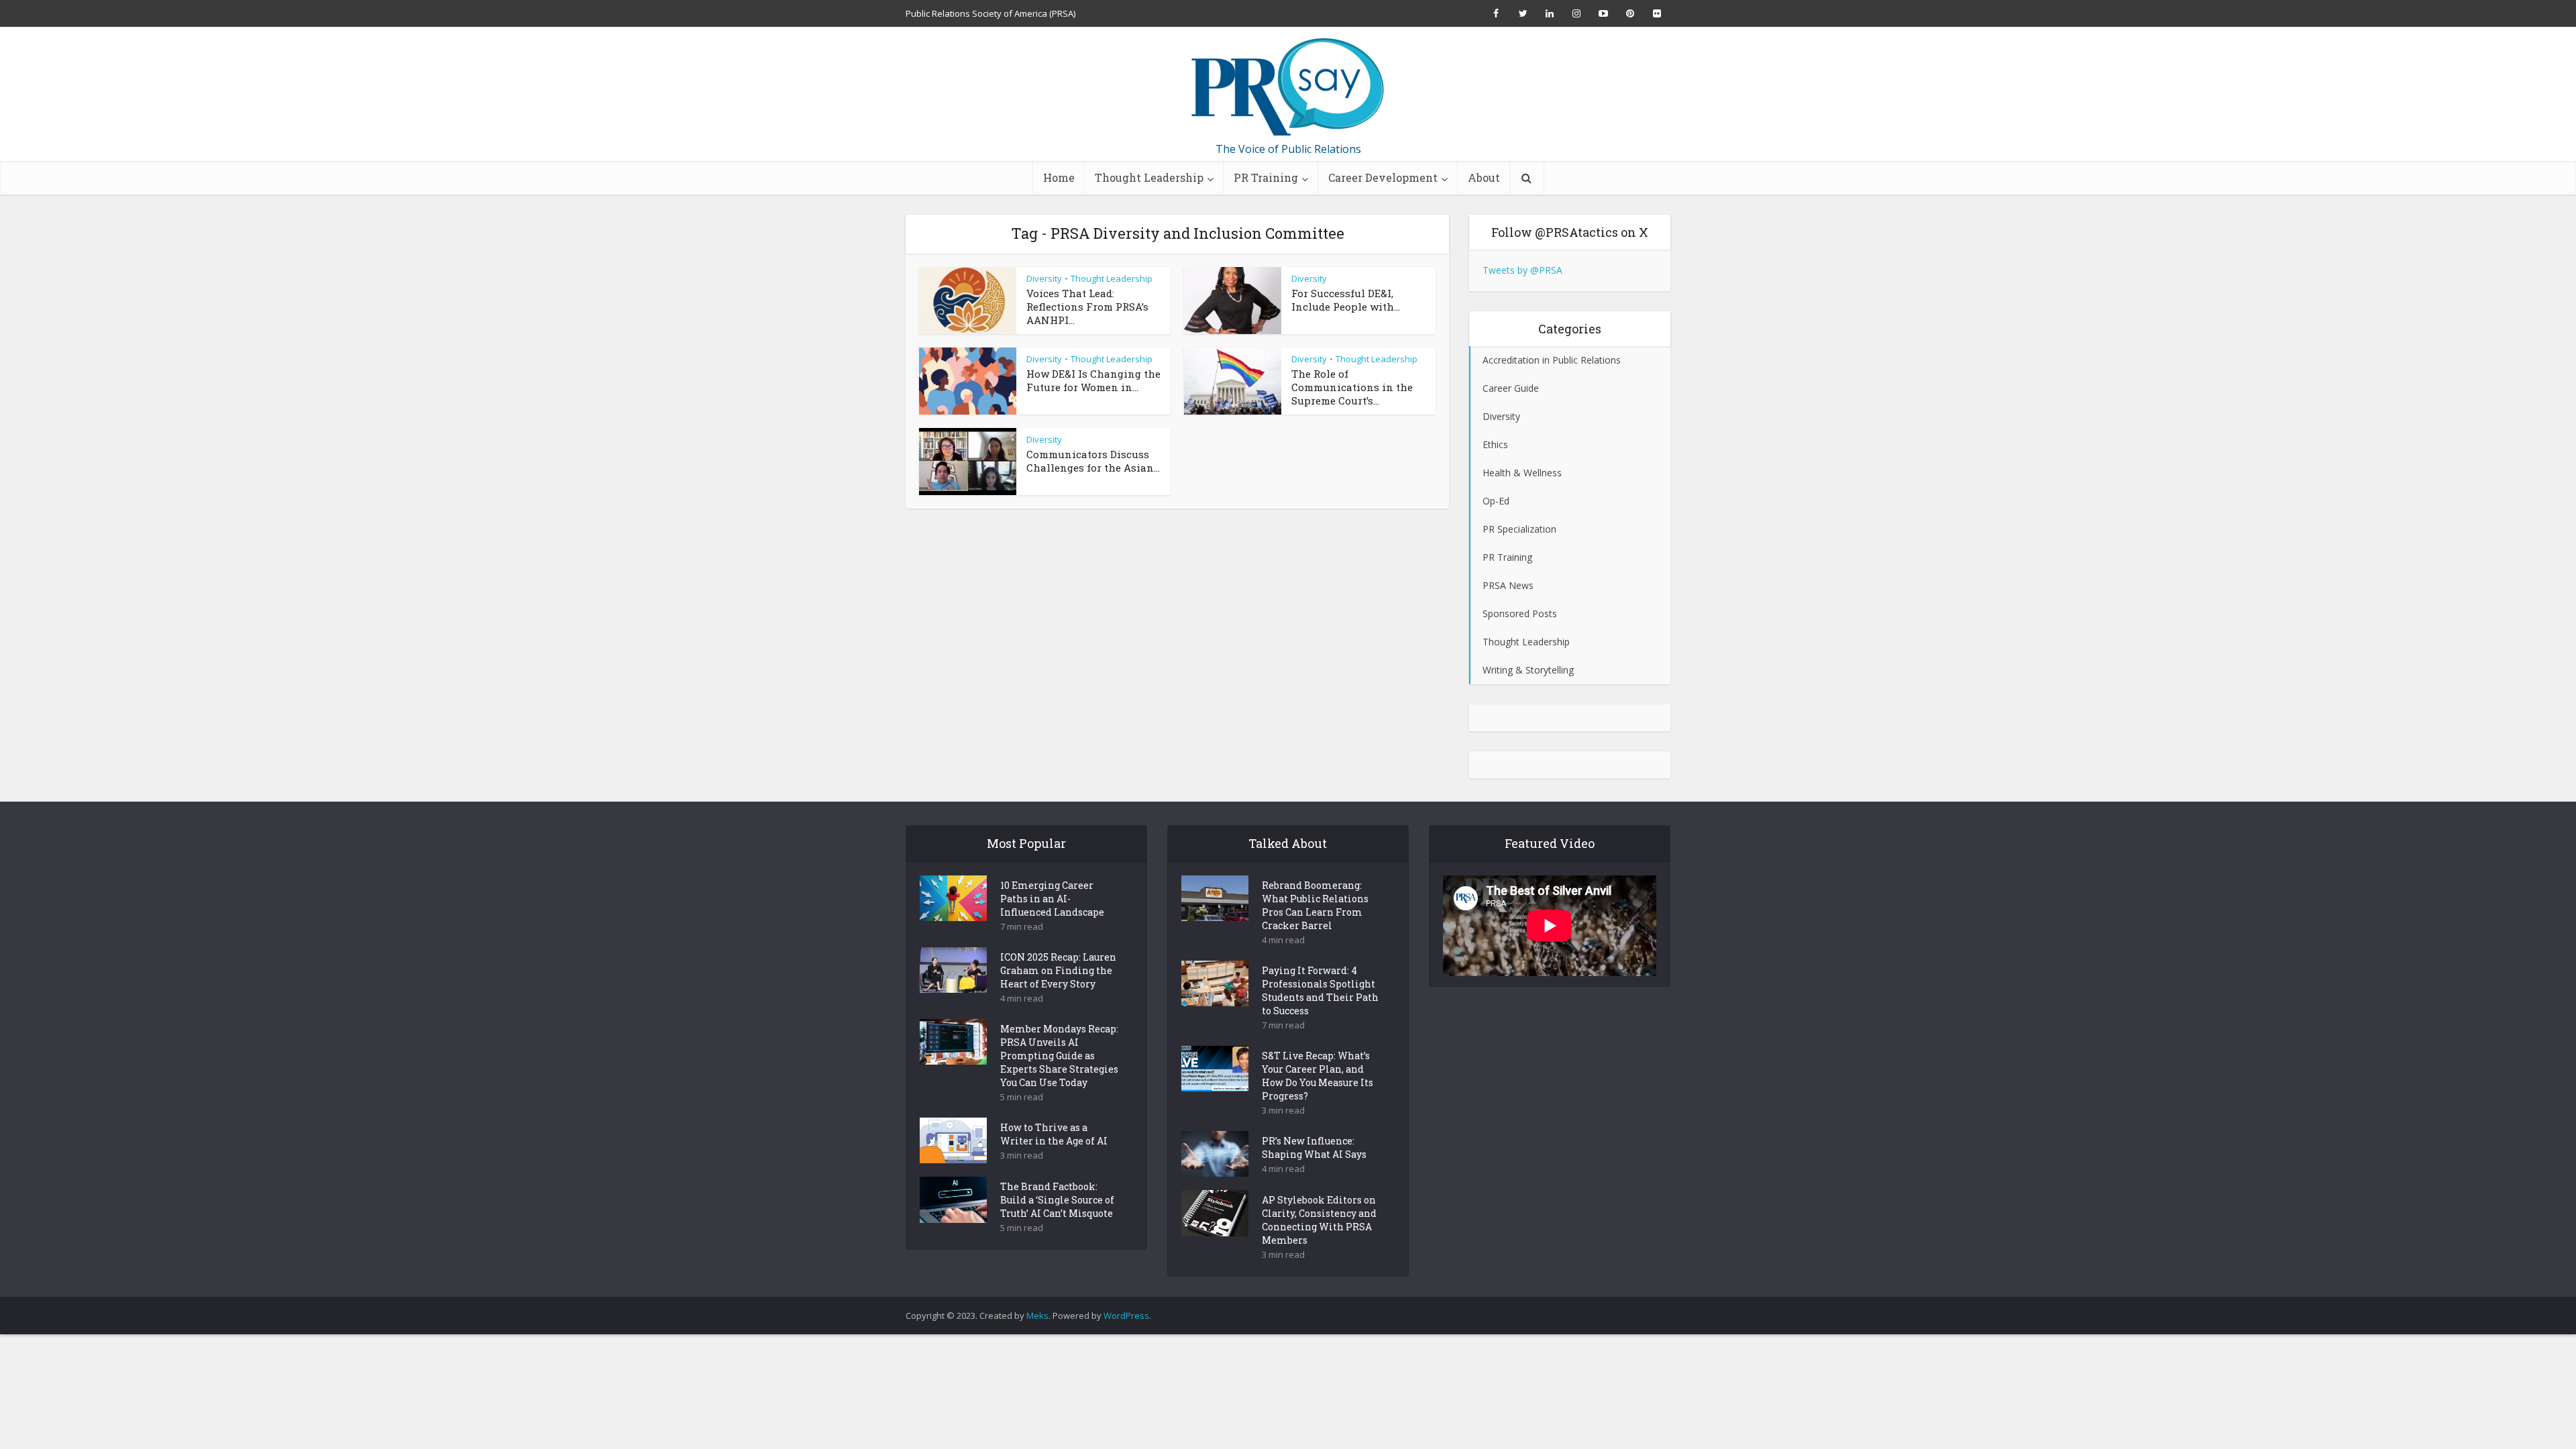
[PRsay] (1288, 87)
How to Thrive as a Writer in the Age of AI (1054, 1134)
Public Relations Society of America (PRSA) (990, 13)
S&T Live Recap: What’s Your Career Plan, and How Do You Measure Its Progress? (1318, 1076)
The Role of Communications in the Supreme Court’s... (1352, 387)
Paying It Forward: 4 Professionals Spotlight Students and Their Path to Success (1320, 990)
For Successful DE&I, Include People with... (1346, 300)
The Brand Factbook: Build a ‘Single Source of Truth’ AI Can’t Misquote (1057, 1200)
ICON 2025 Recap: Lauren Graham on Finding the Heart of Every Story (1058, 970)
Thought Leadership (1149, 177)
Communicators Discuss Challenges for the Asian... (1093, 461)
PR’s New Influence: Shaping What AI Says (1314, 1147)
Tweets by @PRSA (1522, 270)
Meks (1037, 1316)
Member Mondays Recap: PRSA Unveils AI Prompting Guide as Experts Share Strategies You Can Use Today (1059, 1056)
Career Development (1383, 177)
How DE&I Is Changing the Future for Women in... (1093, 380)
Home (1059, 177)
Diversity (1044, 278)
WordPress (1126, 1316)
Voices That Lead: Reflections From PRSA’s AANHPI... (1087, 307)
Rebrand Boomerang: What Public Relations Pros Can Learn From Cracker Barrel (1315, 905)
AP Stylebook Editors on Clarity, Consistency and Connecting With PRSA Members (1319, 1220)
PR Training (1266, 177)
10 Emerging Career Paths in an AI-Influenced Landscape (1052, 899)
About (1484, 177)
